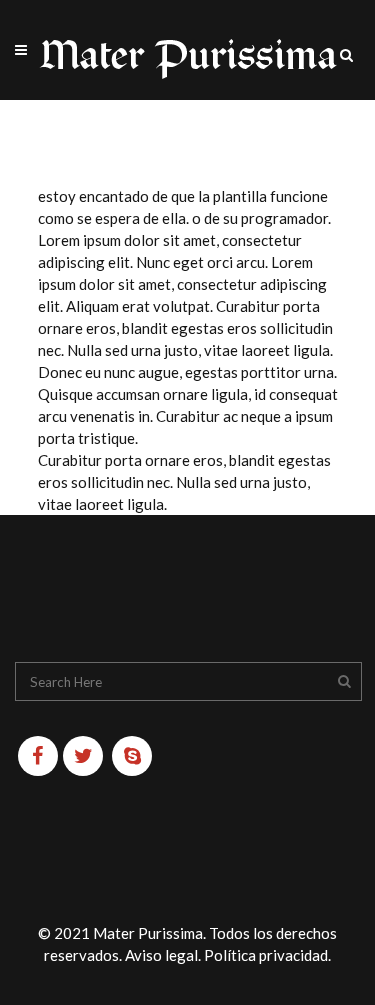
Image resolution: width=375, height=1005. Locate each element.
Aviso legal (161, 955)
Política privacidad (266, 955)
